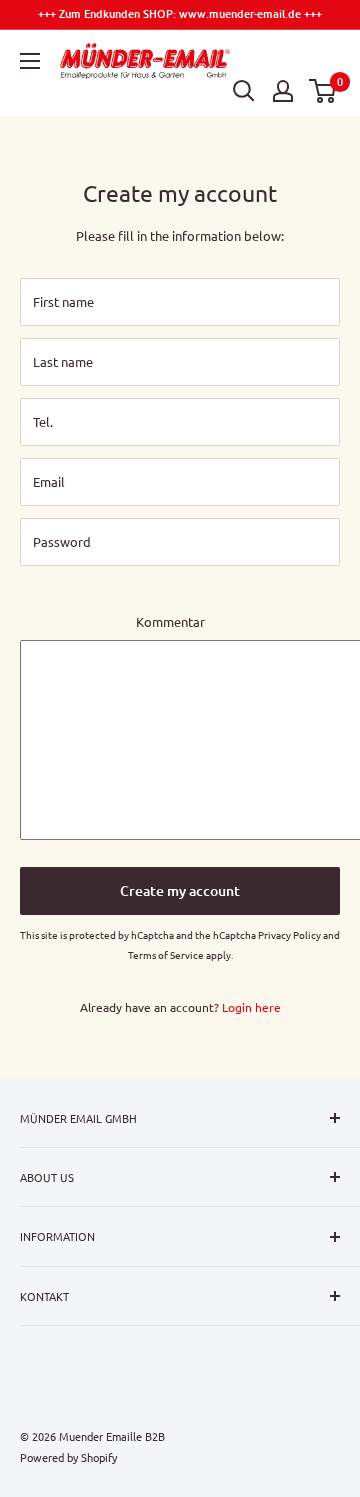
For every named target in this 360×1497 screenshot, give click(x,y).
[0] (323, 91)
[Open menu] (30, 61)
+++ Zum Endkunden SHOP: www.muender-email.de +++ (180, 13)
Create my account (180, 890)
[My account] (283, 91)
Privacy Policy (289, 934)
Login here (251, 1007)
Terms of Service (166, 954)
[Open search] (244, 91)
